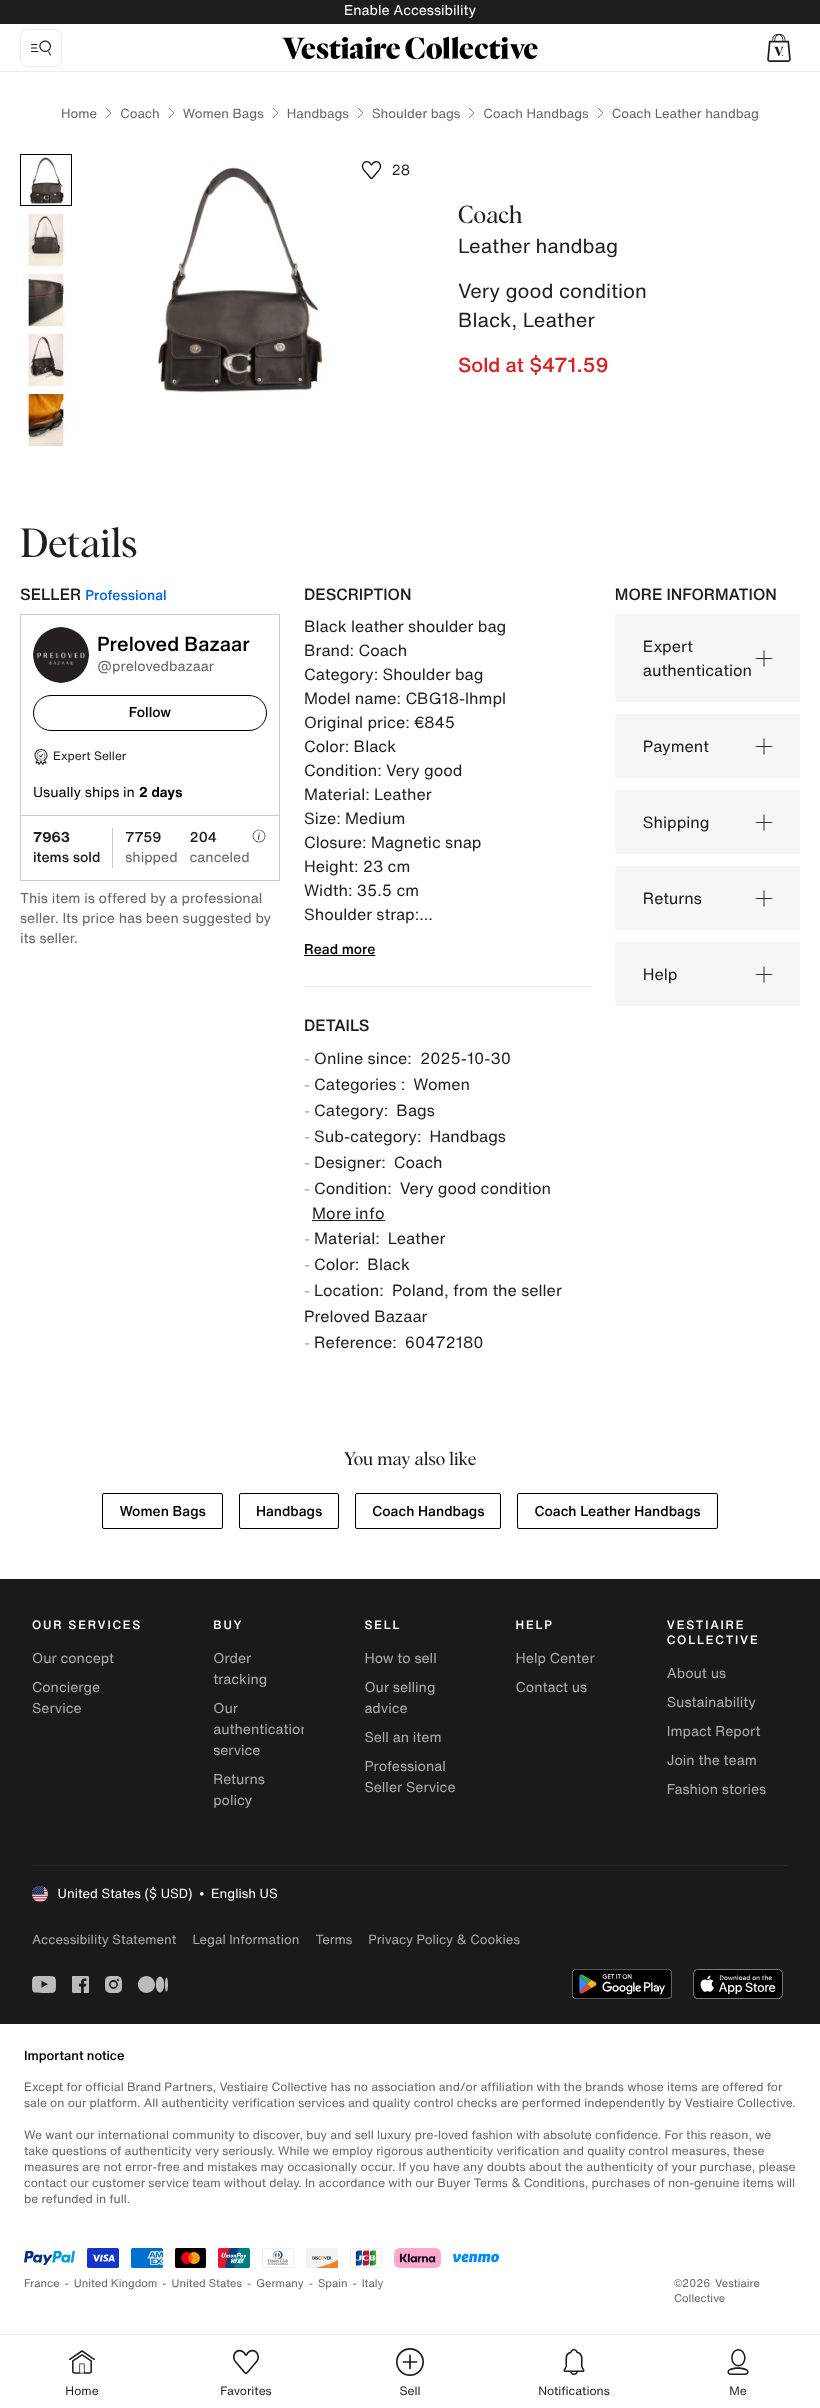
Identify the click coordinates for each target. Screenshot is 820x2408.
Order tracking (240, 1669)
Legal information (245, 1939)
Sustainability (711, 1702)
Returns (672, 898)
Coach (140, 113)
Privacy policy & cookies (444, 1939)
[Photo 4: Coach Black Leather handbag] (46, 360)
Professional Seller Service (409, 1777)
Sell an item (402, 1737)
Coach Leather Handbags (617, 1511)
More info (348, 1213)
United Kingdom (116, 2283)
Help (660, 974)
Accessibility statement (104, 1939)
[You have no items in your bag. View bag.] (779, 48)
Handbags (318, 113)
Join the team (712, 1760)
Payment (676, 746)
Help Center (555, 1658)
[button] (779, 48)
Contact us (552, 1687)
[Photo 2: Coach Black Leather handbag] (46, 240)
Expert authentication (697, 658)
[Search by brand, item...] (41, 48)
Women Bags (223, 113)
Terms (333, 1939)
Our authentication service (261, 1729)
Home (79, 113)
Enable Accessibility (410, 10)
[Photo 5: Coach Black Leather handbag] (46, 420)
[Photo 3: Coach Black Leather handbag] (46, 300)
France (42, 2283)
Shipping (676, 822)
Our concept (73, 1658)
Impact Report (714, 1731)
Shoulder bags (416, 113)
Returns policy (239, 1790)
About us (696, 1673)
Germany (280, 2283)
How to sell (400, 1658)
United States (207, 2283)
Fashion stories (716, 1789)
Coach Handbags (535, 113)
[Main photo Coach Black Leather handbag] (46, 180)
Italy (373, 2283)
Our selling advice (399, 1698)
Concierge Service (66, 1698)
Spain (333, 2283)
